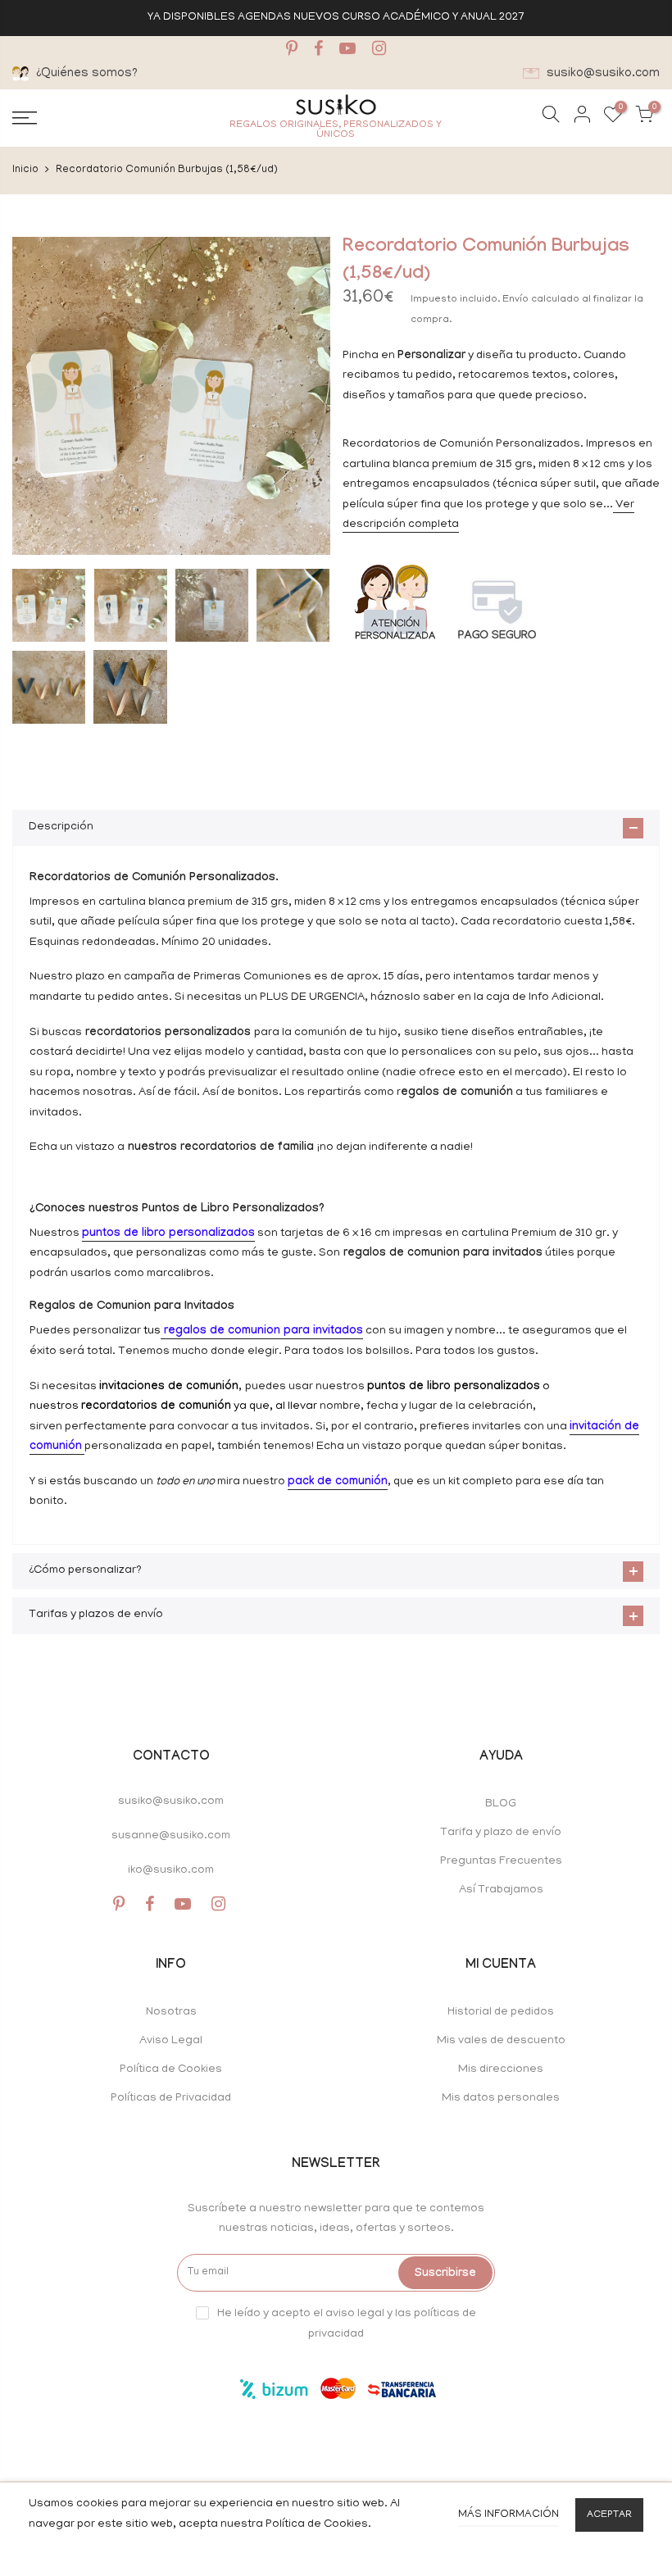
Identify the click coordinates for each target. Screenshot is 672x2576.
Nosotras (171, 2013)
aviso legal (355, 2313)
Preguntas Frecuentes (501, 1862)
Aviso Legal (171, 2041)
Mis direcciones (501, 2070)
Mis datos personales (501, 2099)
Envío (517, 300)
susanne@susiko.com (171, 1836)
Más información (509, 2515)
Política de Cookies (171, 2070)
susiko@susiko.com (171, 1802)
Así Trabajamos (501, 1890)
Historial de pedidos (501, 2013)
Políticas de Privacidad (171, 2099)
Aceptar (609, 2515)
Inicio (25, 170)
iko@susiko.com (171, 1871)
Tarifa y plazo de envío (501, 1833)
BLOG (501, 1804)
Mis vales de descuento (501, 2041)
